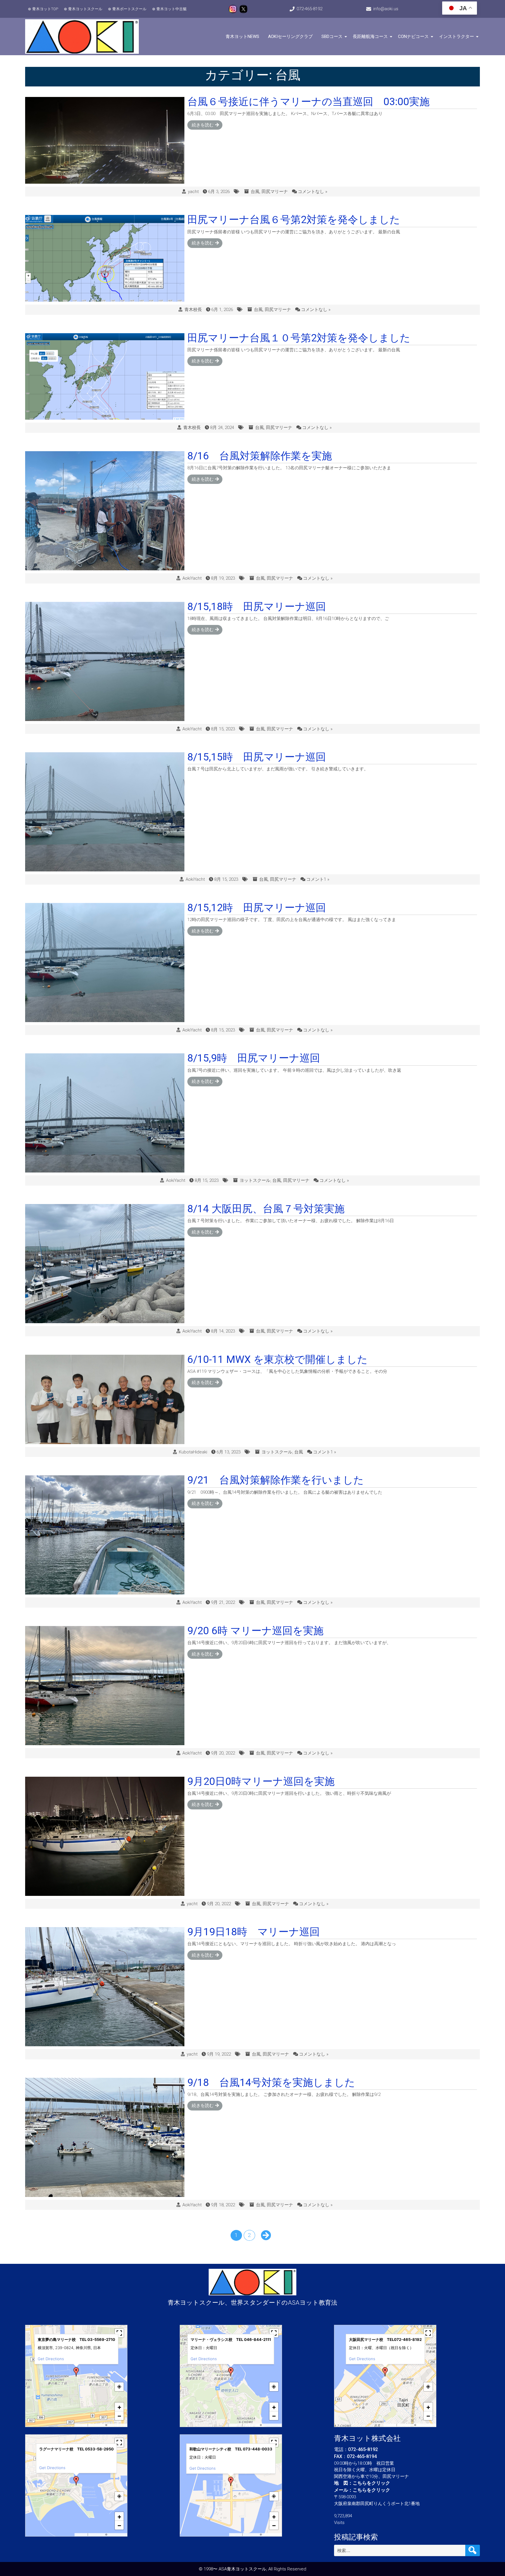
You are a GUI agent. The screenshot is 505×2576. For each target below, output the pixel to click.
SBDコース (332, 37)
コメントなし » (313, 192)
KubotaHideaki (193, 1452)
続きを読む (203, 125)
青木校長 (193, 310)
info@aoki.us (386, 9)
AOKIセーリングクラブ (290, 37)
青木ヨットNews (242, 37)
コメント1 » (318, 879)
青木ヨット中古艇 (172, 9)
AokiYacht (192, 578)
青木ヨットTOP (45, 9)
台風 (255, 192)
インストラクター (456, 37)
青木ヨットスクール (85, 9)
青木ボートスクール (129, 9)
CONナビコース (413, 37)
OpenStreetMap (117, 2425)
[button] (76, 2372)
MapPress (81, 2425)
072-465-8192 (309, 9)
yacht (193, 192)
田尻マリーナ (275, 192)
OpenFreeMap (97, 2425)
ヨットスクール (255, 1180)
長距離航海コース (370, 37)
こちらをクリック (371, 2483)
